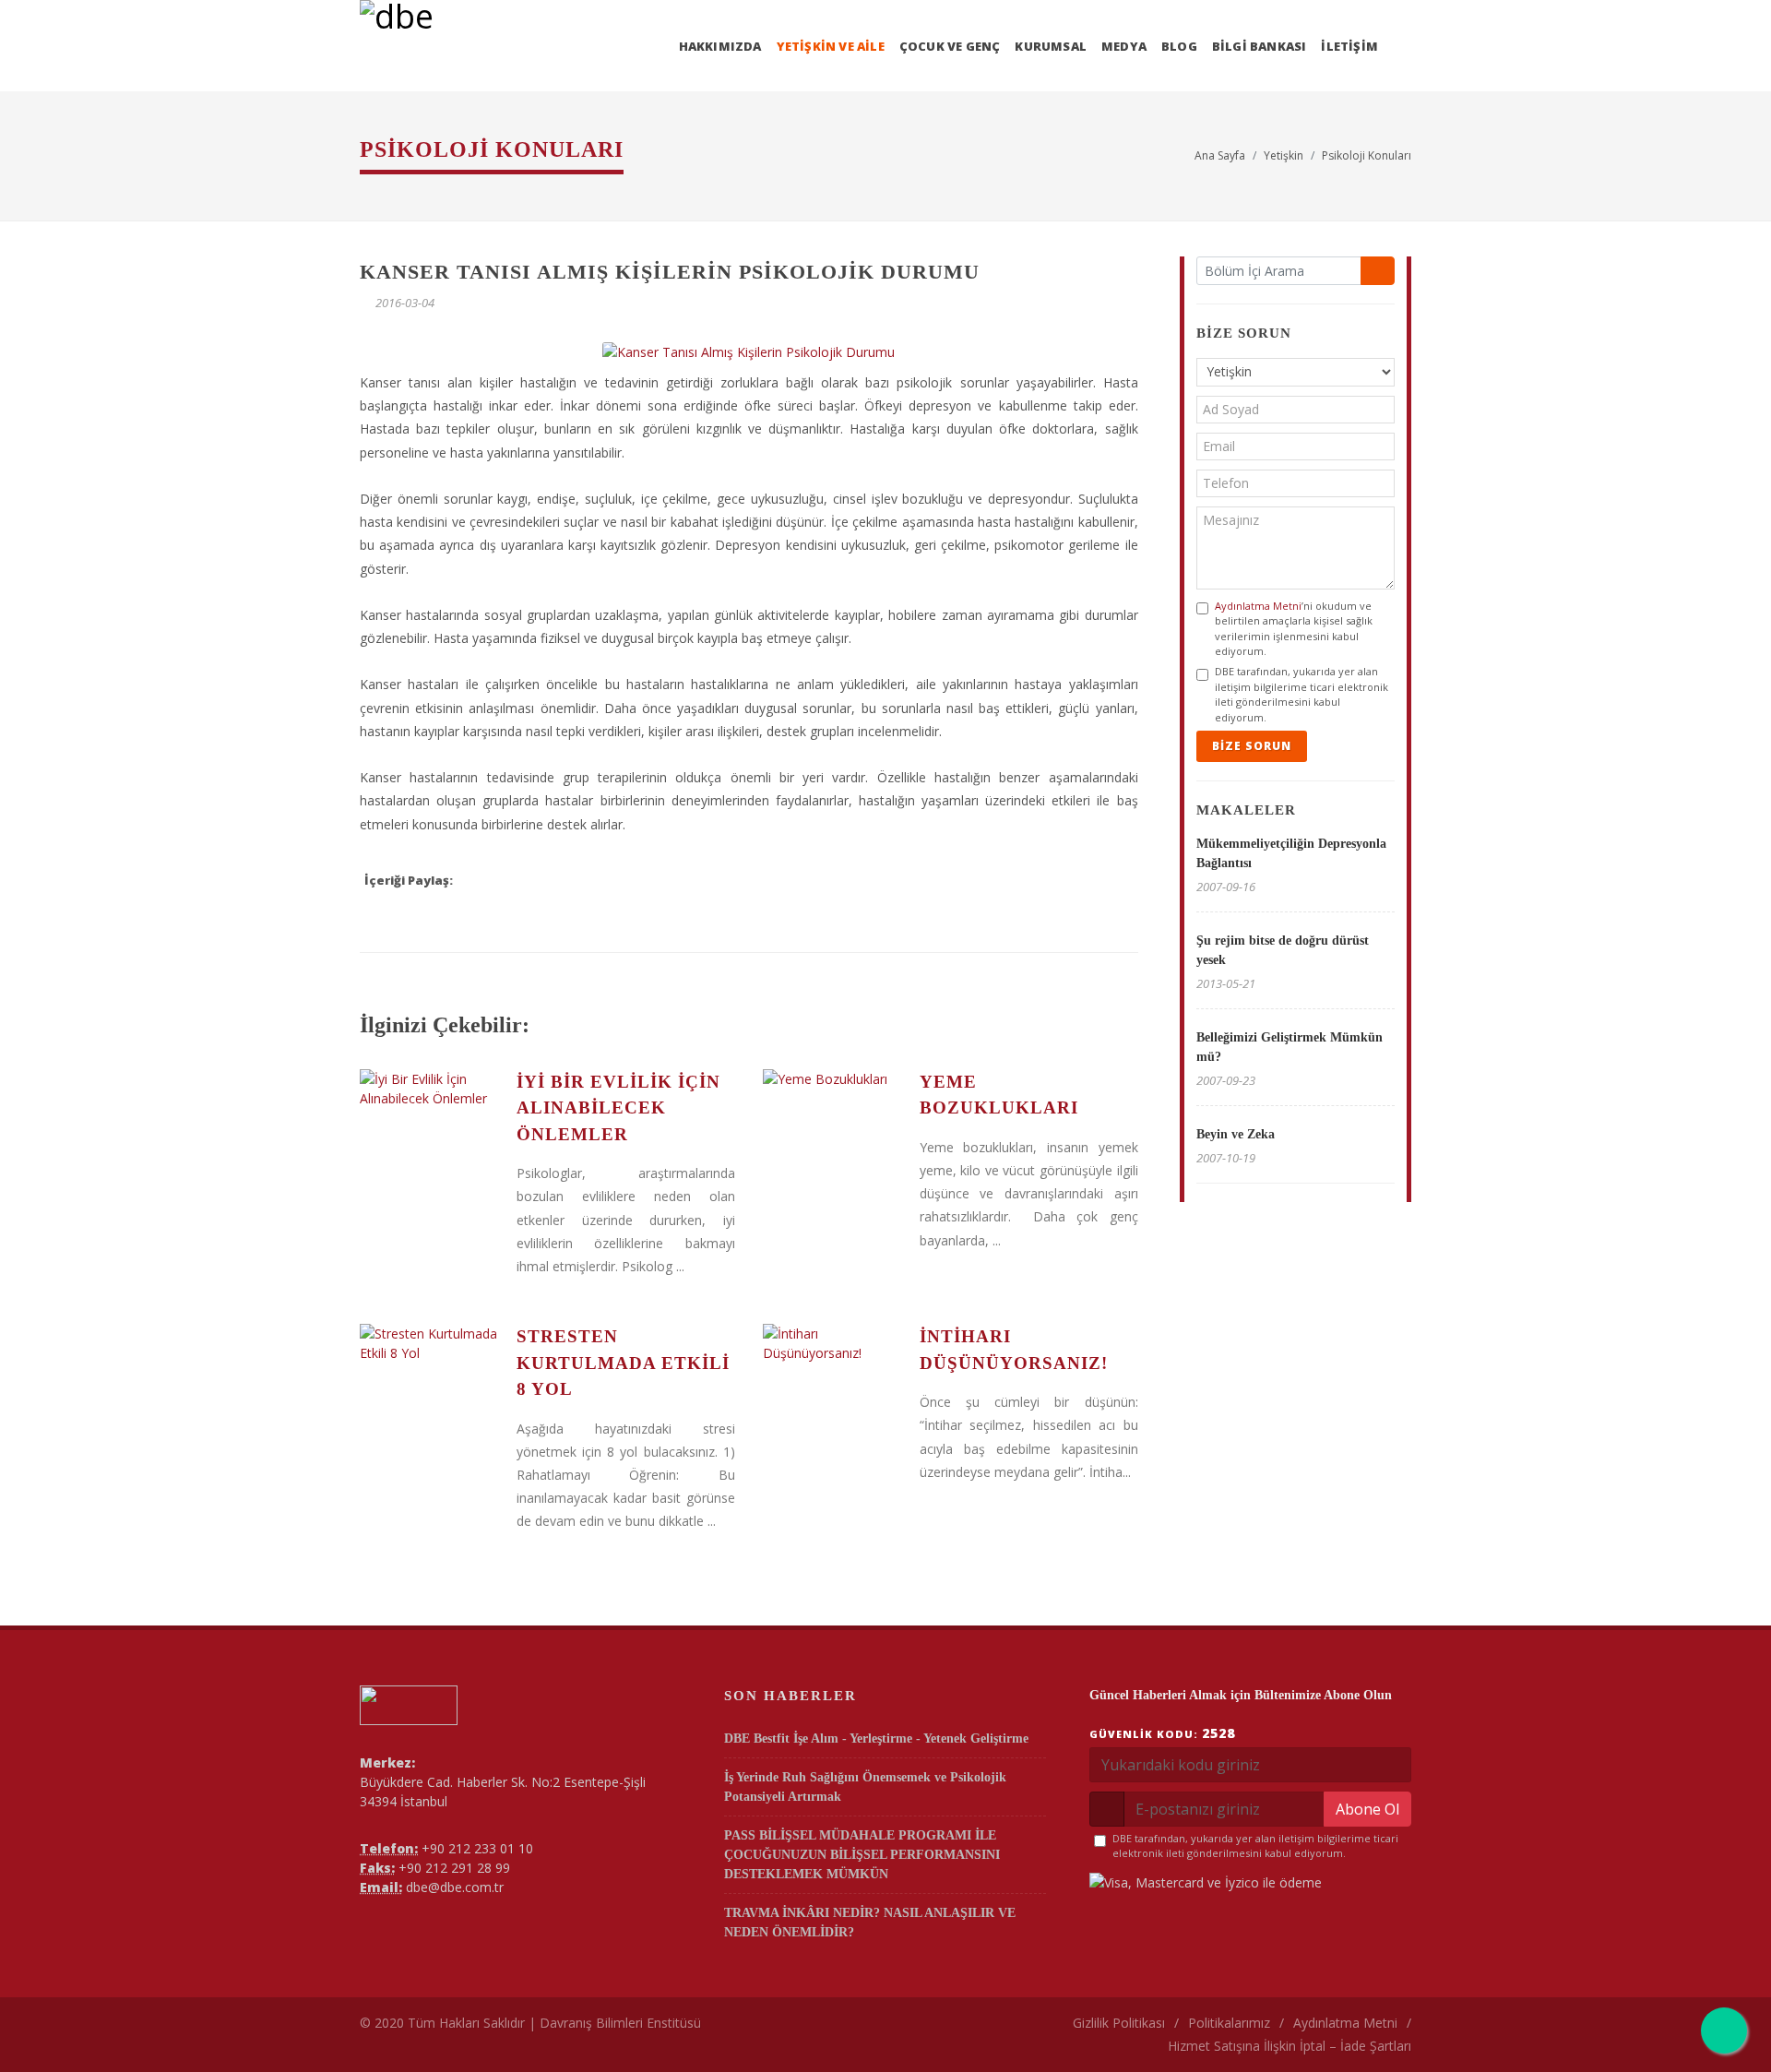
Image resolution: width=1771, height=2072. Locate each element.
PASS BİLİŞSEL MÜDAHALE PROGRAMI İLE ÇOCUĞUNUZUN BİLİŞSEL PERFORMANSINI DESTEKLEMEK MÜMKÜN (862, 1855)
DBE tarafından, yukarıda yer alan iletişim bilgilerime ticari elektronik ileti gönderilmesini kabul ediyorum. (1302, 694)
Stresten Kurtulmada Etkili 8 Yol (623, 1363)
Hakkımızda (720, 46)
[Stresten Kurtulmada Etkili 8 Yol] (429, 1343)
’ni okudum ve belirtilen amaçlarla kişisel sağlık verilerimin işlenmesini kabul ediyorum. (1294, 629)
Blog (1179, 46)
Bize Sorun (1252, 746)
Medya (1124, 46)
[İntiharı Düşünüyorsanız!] (832, 1343)
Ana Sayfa (1220, 155)
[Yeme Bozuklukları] (832, 1079)
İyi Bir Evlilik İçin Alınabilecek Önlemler (618, 1108)
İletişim (1349, 46)
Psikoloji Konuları (1367, 155)
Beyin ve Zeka (1236, 1134)
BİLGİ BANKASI (1260, 46)
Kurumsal (1051, 46)
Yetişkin (1284, 155)
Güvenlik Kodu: (1162, 1733)
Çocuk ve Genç (950, 46)
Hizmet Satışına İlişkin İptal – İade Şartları (1290, 2046)
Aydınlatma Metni (1258, 606)
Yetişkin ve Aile (831, 46)
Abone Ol (1367, 1809)
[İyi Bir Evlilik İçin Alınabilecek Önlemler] (429, 1089)
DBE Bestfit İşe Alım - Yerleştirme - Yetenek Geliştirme (876, 1739)
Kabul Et (1392, 1991)
